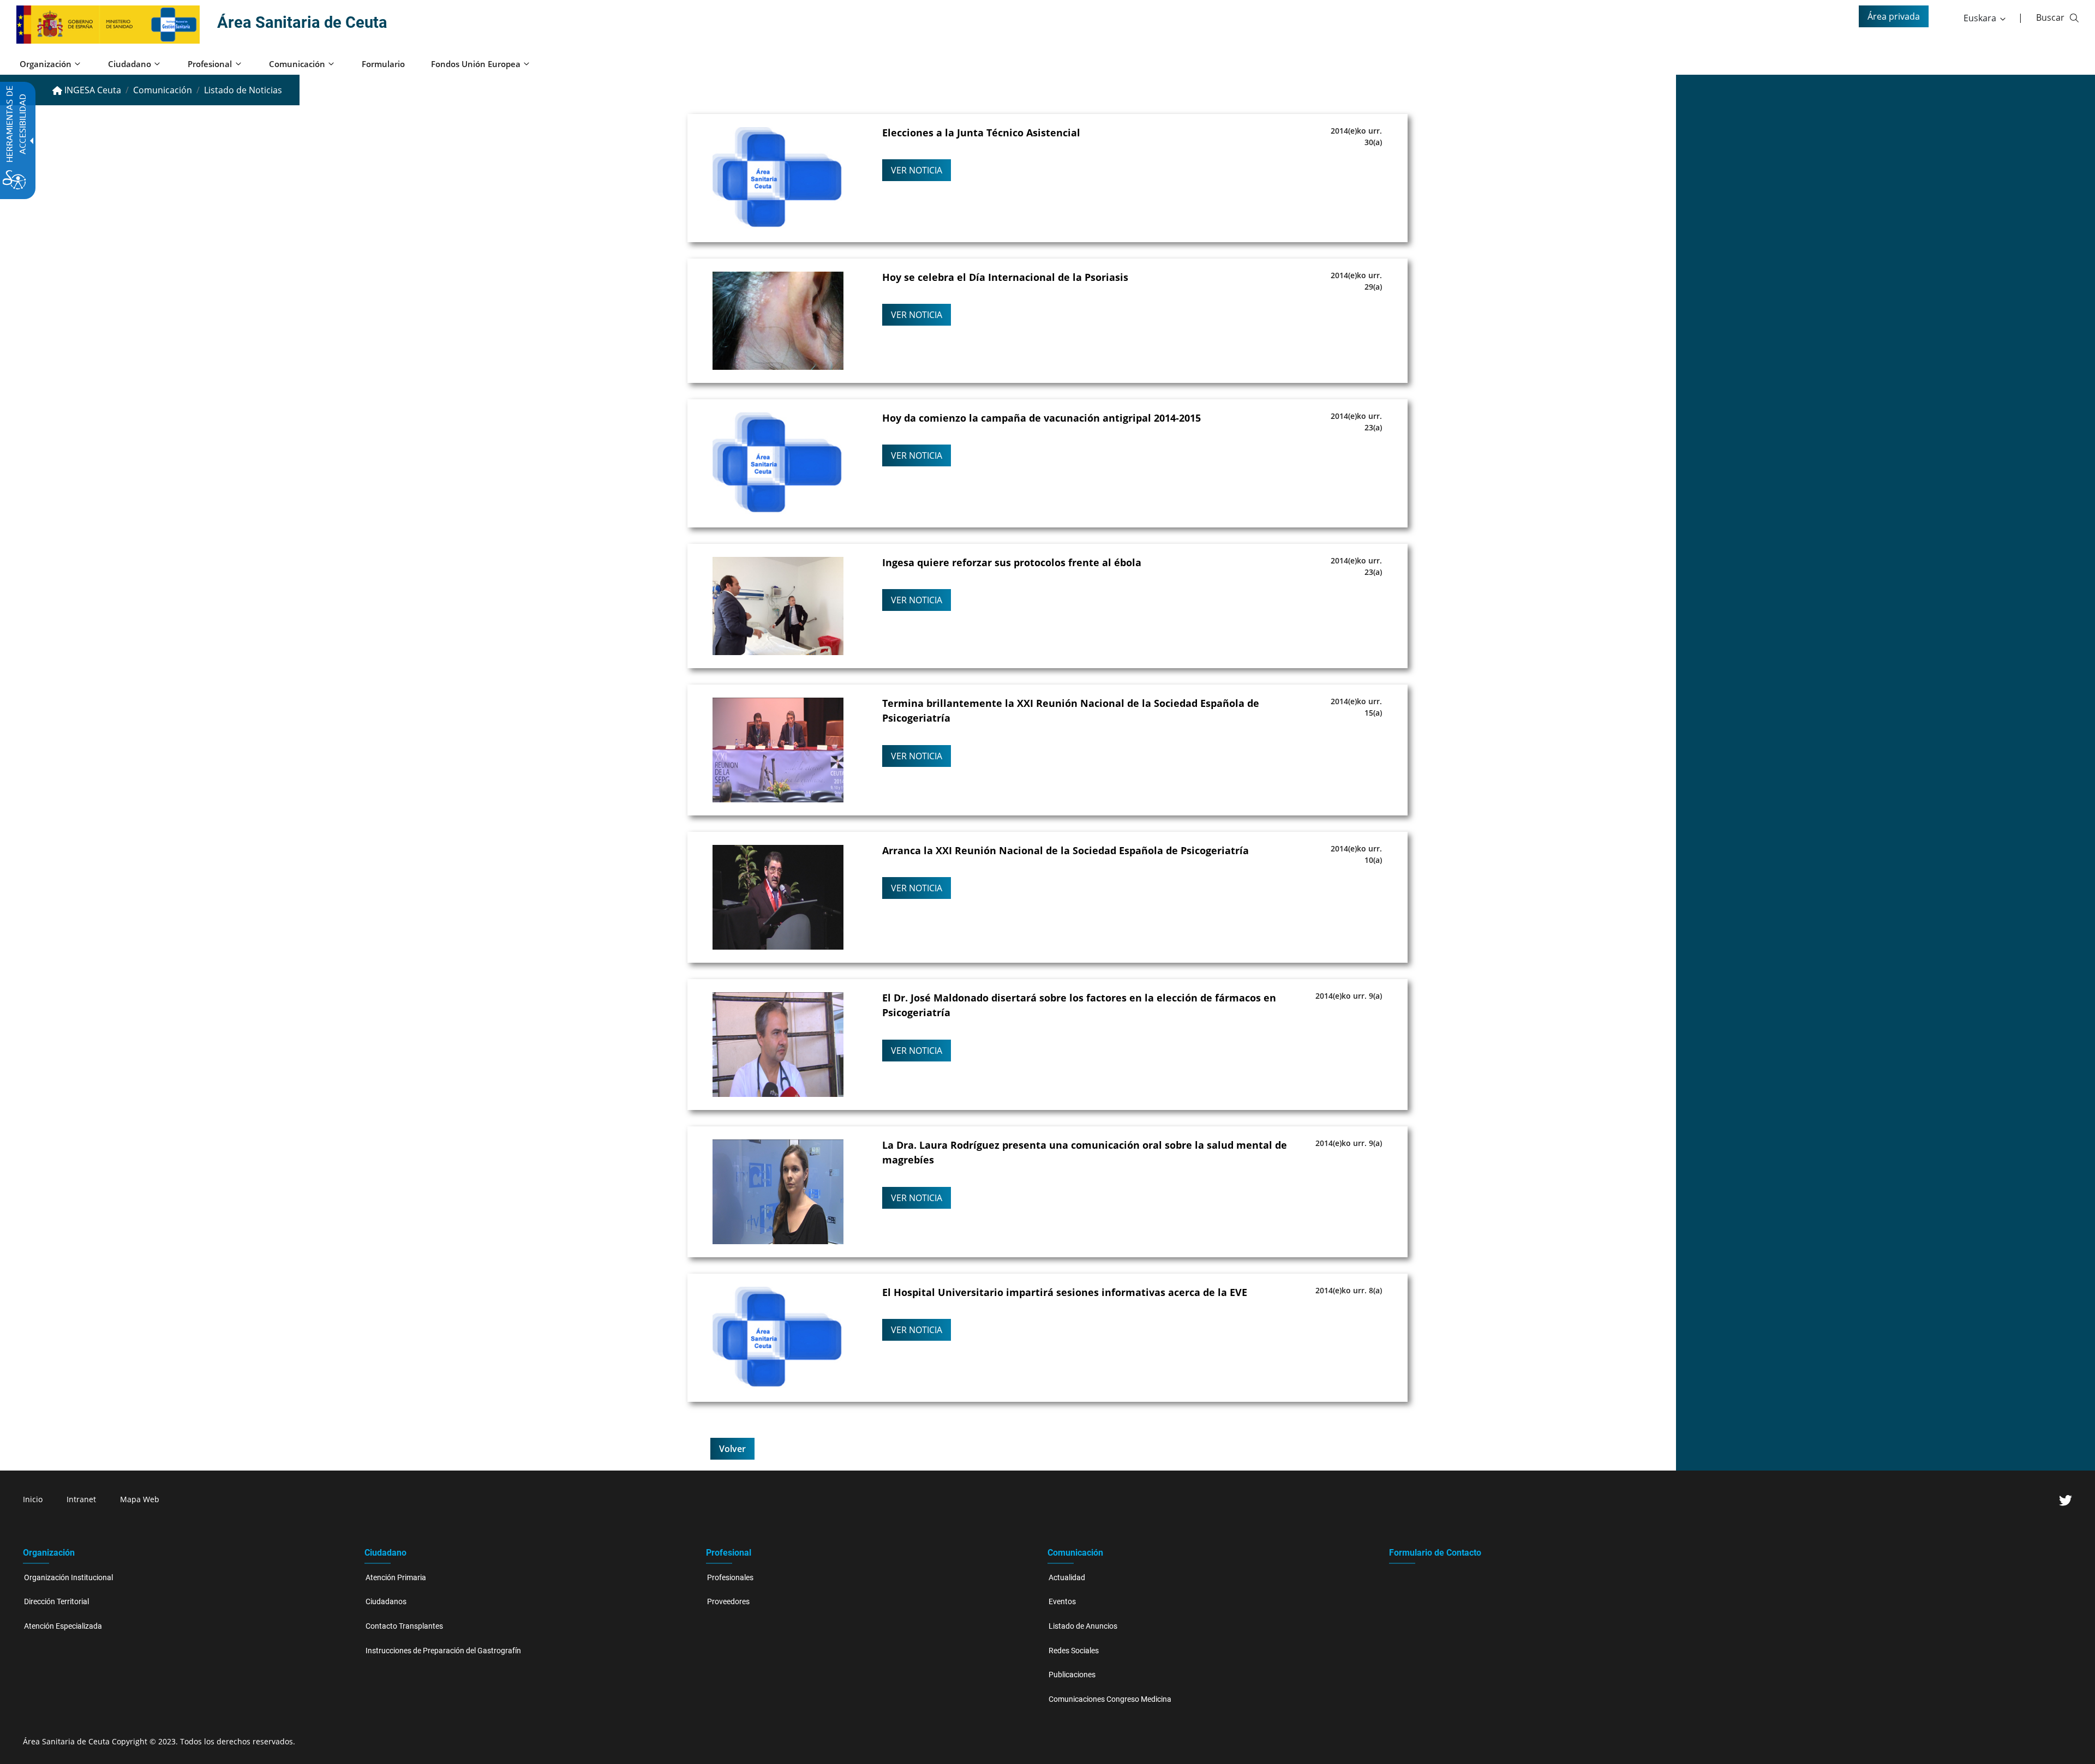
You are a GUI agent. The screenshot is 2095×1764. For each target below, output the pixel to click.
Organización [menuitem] (46, 64)
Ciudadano (385, 1553)
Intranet (81, 1499)
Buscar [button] (2050, 17)
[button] (1985, 18)
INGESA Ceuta (92, 90)
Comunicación (163, 90)
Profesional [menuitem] (210, 64)
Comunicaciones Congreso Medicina (1110, 1699)
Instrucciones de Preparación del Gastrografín (443, 1651)
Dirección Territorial (56, 1602)
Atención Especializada (63, 1626)
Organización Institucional (68, 1578)
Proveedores (728, 1602)
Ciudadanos (386, 1602)
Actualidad (1067, 1578)
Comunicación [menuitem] (297, 64)
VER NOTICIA (917, 170)
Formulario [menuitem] (383, 64)
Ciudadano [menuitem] (130, 64)
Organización (49, 1553)
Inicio (33, 1499)
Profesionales (730, 1578)
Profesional (729, 1553)
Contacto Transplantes (404, 1626)
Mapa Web (140, 1499)
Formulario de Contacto (1435, 1553)
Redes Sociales (1074, 1651)
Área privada (1894, 16)
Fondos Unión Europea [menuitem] (476, 64)
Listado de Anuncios (1083, 1626)
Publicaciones (1072, 1675)
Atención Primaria (396, 1578)
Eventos (1062, 1602)
